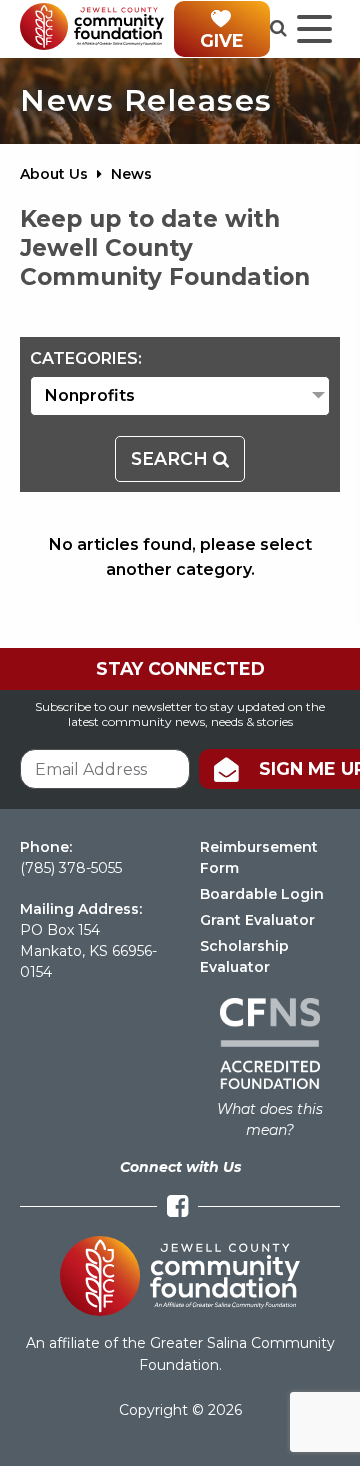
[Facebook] (177, 1206)
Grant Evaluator (257, 920)
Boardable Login (262, 894)
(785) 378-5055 (71, 868)
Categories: (86, 358)
